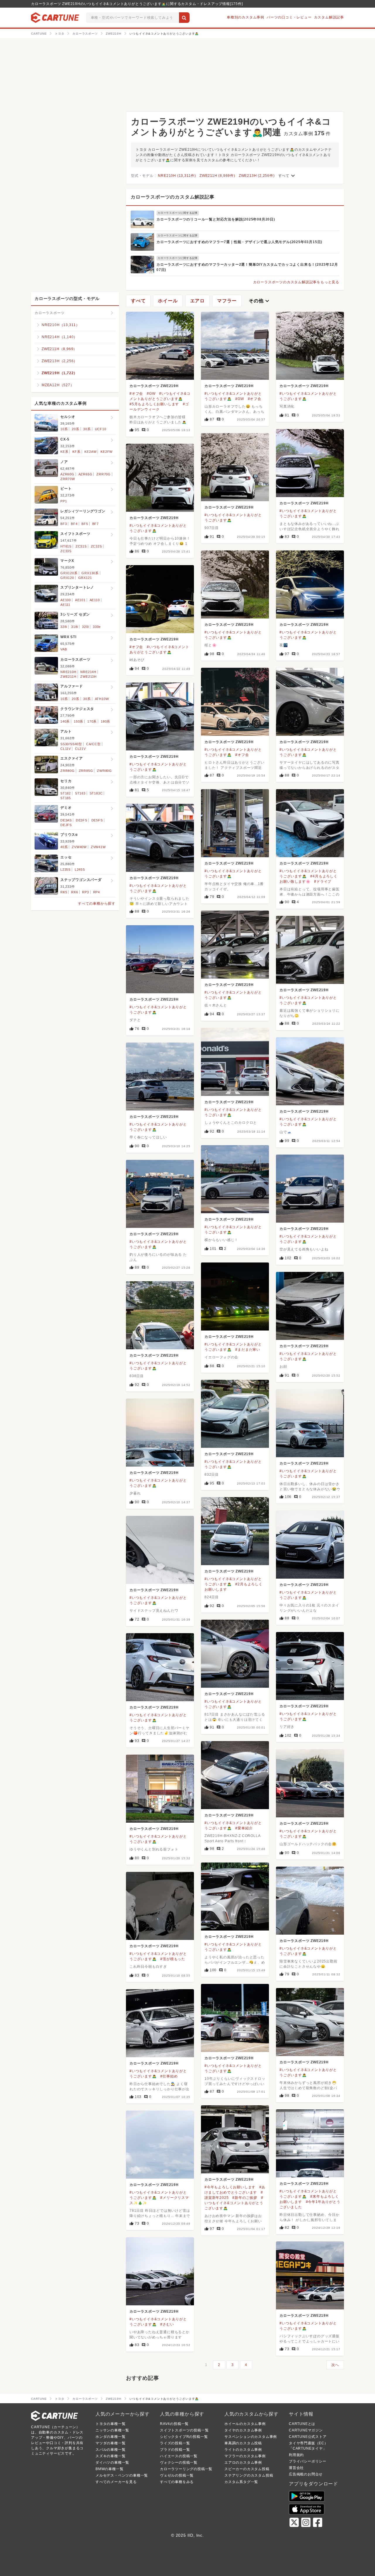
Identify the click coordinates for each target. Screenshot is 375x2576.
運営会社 (296, 2468)
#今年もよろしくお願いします (230, 2187)
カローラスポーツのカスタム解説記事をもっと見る (296, 282)
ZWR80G (104, 771)
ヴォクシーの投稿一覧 (179, 2463)
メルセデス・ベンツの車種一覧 (122, 2475)
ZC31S (81, 546)
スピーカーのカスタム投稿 (247, 2469)
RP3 (85, 892)
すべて (287, 176)
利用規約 (296, 2455)
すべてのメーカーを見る (116, 2482)
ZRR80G (68, 771)
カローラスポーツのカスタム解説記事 (173, 197)
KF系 (76, 452)
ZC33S (66, 551)
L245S (80, 870)
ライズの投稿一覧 (175, 2443)
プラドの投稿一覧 (175, 2450)
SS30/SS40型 (71, 744)
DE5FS (97, 820)
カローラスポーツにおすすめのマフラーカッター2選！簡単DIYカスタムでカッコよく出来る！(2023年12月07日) (247, 267)
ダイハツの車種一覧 (112, 2463)
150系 (79, 721)
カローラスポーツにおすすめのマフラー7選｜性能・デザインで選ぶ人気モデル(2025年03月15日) (239, 242)
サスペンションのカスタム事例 (251, 2437)
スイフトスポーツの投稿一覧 (184, 2430)
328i (64, 627)
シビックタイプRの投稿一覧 (184, 2437)
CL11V (66, 749)
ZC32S (96, 546)
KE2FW (106, 452)
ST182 (66, 793)
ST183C (96, 793)
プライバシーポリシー (308, 2461)
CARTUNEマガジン (306, 2430)
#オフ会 (136, 394)
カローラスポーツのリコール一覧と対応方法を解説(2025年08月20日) (216, 219)
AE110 (95, 600)
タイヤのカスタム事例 (243, 2430)
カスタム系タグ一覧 (241, 2482)
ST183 (80, 793)
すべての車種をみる (177, 2482)
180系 (105, 721)
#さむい (167, 2324)
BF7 (96, 524)
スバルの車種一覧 (110, 2450)
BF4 (74, 524)
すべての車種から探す (97, 904)
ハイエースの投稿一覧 (179, 2456)
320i (85, 627)
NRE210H (68, 672)
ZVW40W (79, 847)
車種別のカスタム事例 (246, 17)
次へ (335, 2365)
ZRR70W (68, 479)
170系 (92, 721)
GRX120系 (69, 573)
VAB (64, 649)
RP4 (97, 892)
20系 (75, 429)
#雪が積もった (173, 1959)
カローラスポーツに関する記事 (178, 213)
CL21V (80, 749)
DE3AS (66, 820)
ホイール (168, 301)
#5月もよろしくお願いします (154, 404)
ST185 (66, 798)
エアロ (197, 301)
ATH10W (102, 699)
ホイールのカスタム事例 (245, 2424)
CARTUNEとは (302, 2424)
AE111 (65, 605)
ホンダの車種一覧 (110, 2437)
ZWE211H (68, 677)
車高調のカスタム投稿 (243, 2443)
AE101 (80, 600)
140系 (65, 721)
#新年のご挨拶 (245, 2198)
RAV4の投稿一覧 (174, 2424)
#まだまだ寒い (248, 1350)
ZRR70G (104, 474)
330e (97, 627)
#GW (151, 394)
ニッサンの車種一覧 (112, 2430)
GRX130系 (90, 573)
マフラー (227, 301)
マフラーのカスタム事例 (245, 2456)
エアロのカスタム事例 (243, 2463)
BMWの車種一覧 (109, 2469)
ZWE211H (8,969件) (217, 176)
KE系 (64, 452)
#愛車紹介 (244, 1828)
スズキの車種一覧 (110, 2456)
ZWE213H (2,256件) (257, 176)
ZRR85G (86, 771)
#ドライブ (323, 882)
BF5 (85, 524)
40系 (64, 847)
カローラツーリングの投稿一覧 (186, 2469)
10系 (64, 429)
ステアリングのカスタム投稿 (249, 2475)
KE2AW (90, 452)
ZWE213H (88, 677)
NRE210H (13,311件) (177, 176)
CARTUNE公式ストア (308, 2437)
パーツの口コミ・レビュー (289, 17)
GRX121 (85, 578)
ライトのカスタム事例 (243, 2450)
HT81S (66, 546)
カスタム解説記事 (329, 17)
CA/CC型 (93, 744)
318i (75, 627)
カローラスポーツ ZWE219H (154, 386)
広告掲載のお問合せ (306, 2474)
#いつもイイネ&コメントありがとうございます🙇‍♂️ (234, 2203)
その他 (260, 301)
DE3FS (82, 820)
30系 (87, 429)
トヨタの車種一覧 (110, 2424)
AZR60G (67, 474)
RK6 (75, 892)
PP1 (64, 501)
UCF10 (101, 429)
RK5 (64, 892)
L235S (65, 870)
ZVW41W (98, 847)
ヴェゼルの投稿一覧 (177, 2475)
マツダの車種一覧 (110, 2443)
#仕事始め (169, 2076)
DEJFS (66, 825)
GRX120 (67, 578)
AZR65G (86, 474)
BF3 (64, 524)
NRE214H (88, 672)
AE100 (66, 600)
